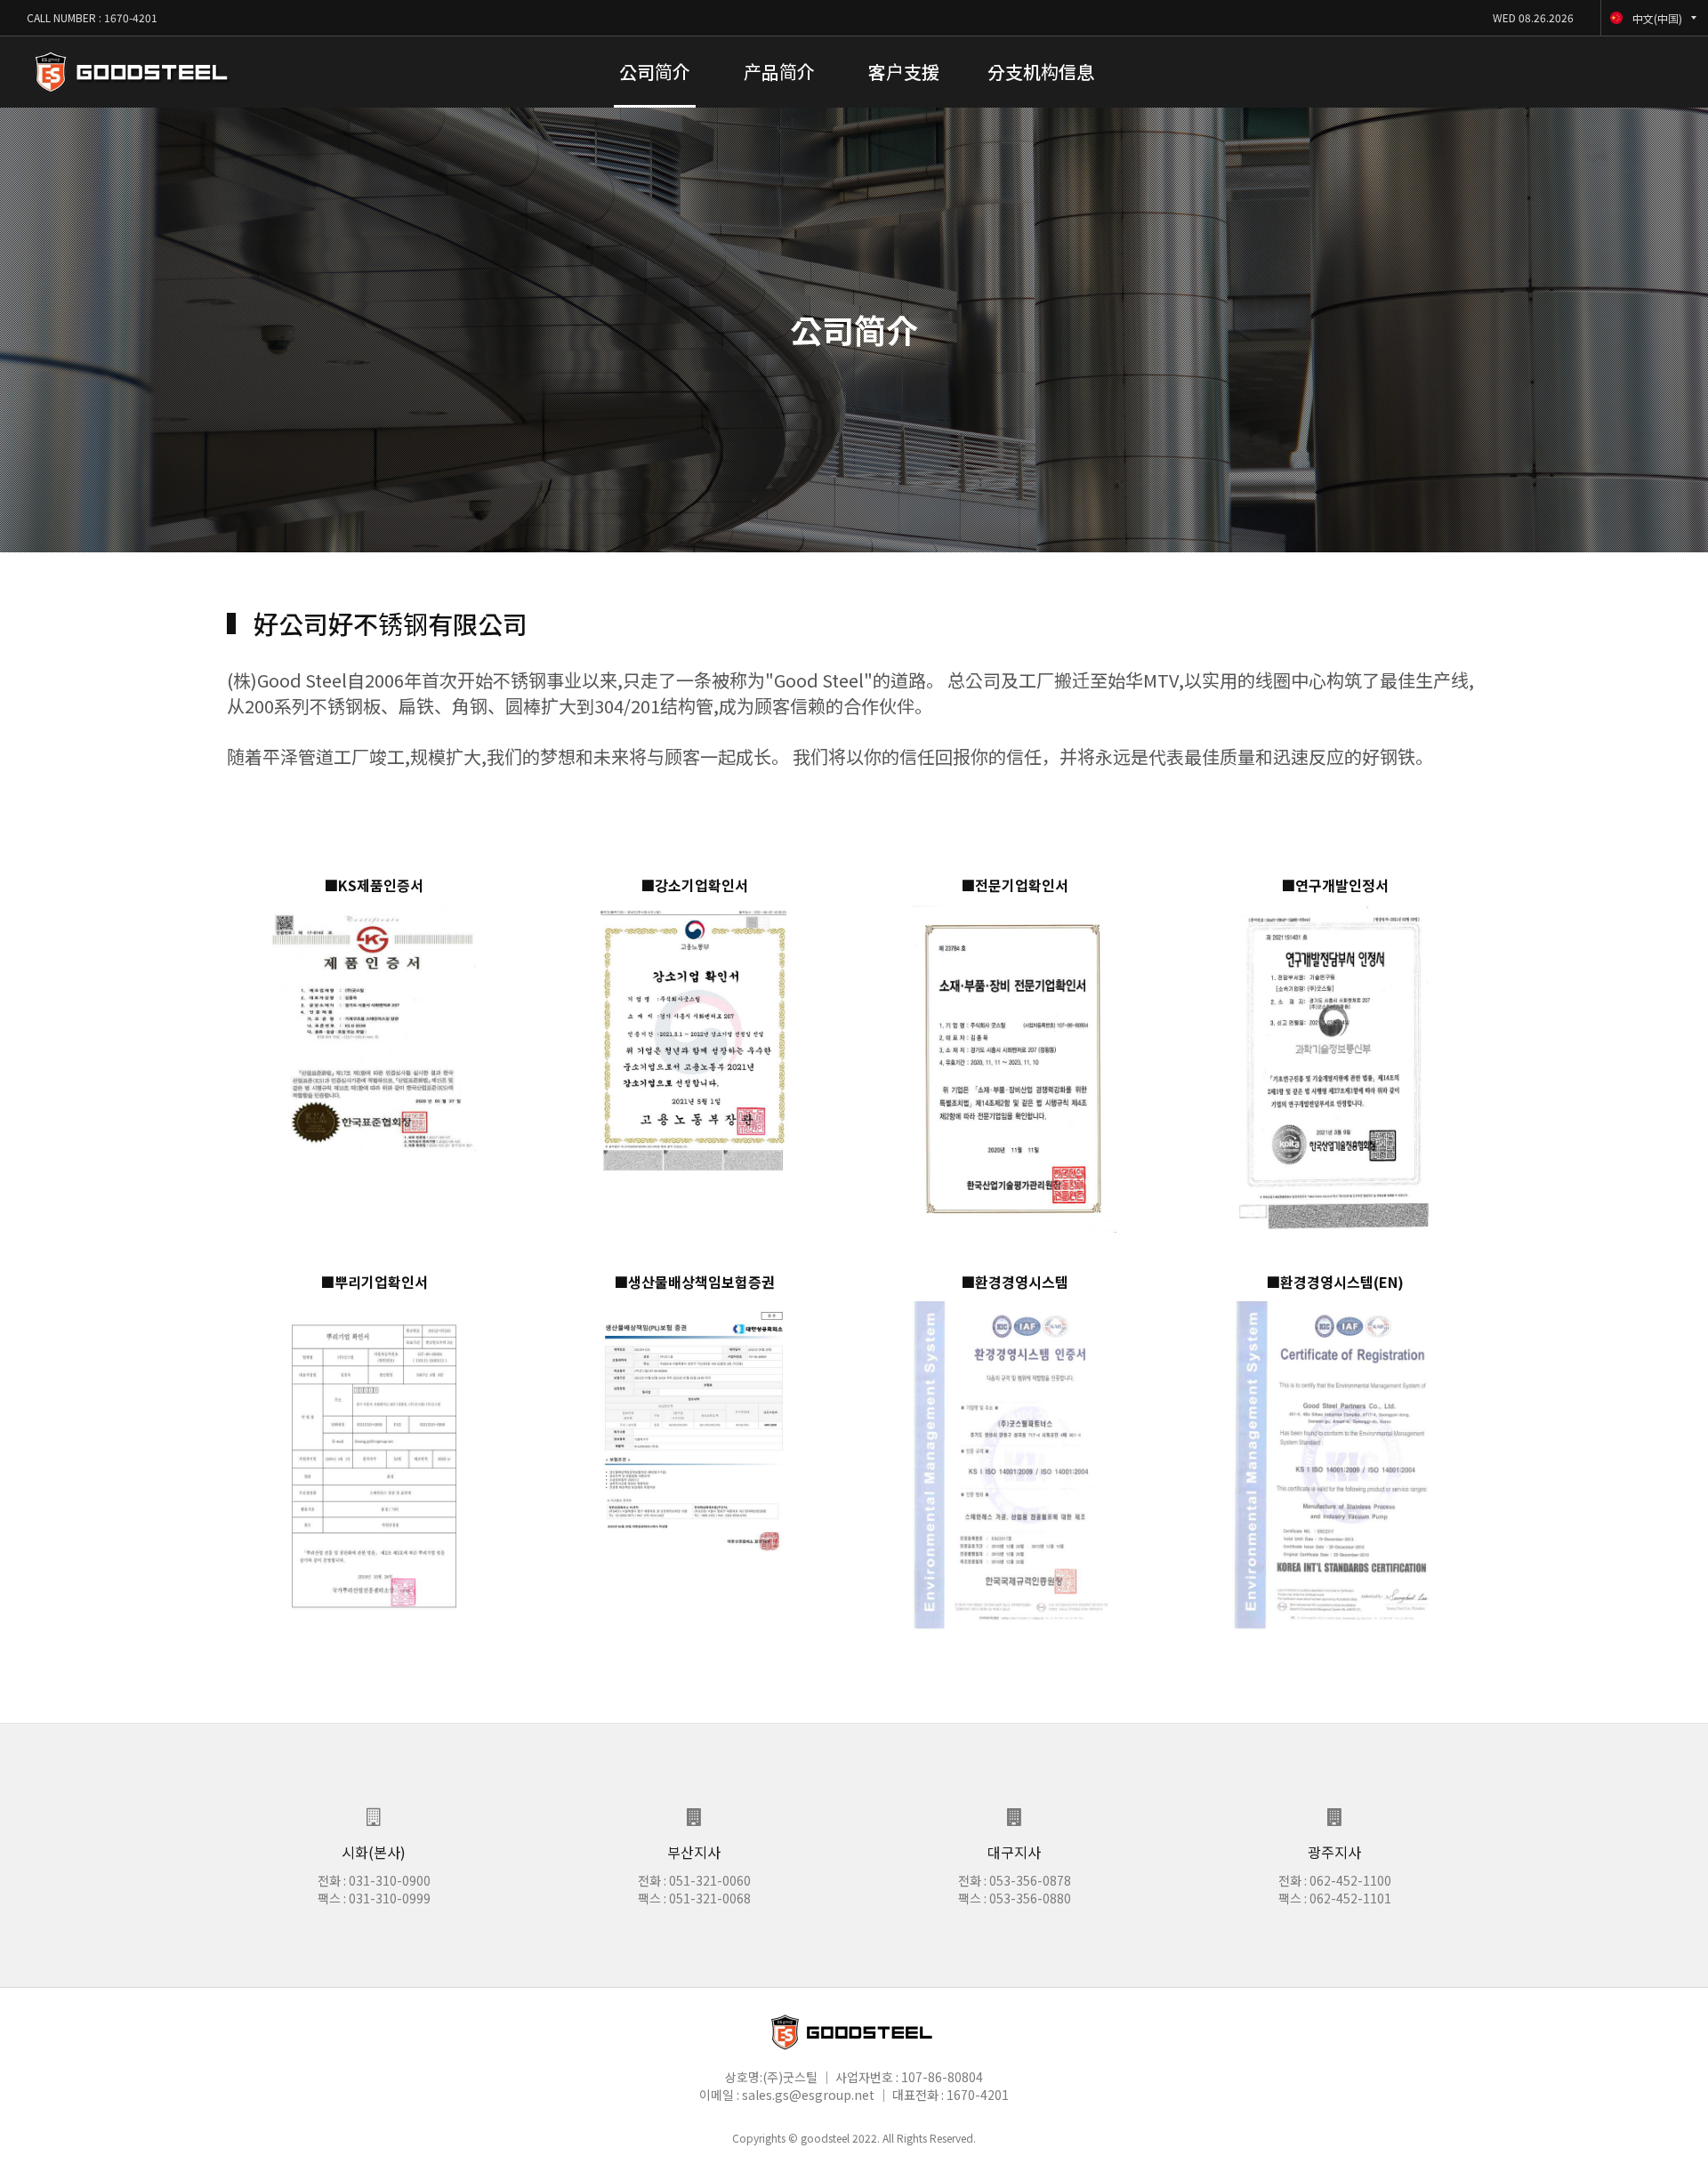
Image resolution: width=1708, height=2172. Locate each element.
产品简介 (779, 72)
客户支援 (904, 72)
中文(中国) (1657, 18)
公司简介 (655, 72)
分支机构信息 (1041, 72)
